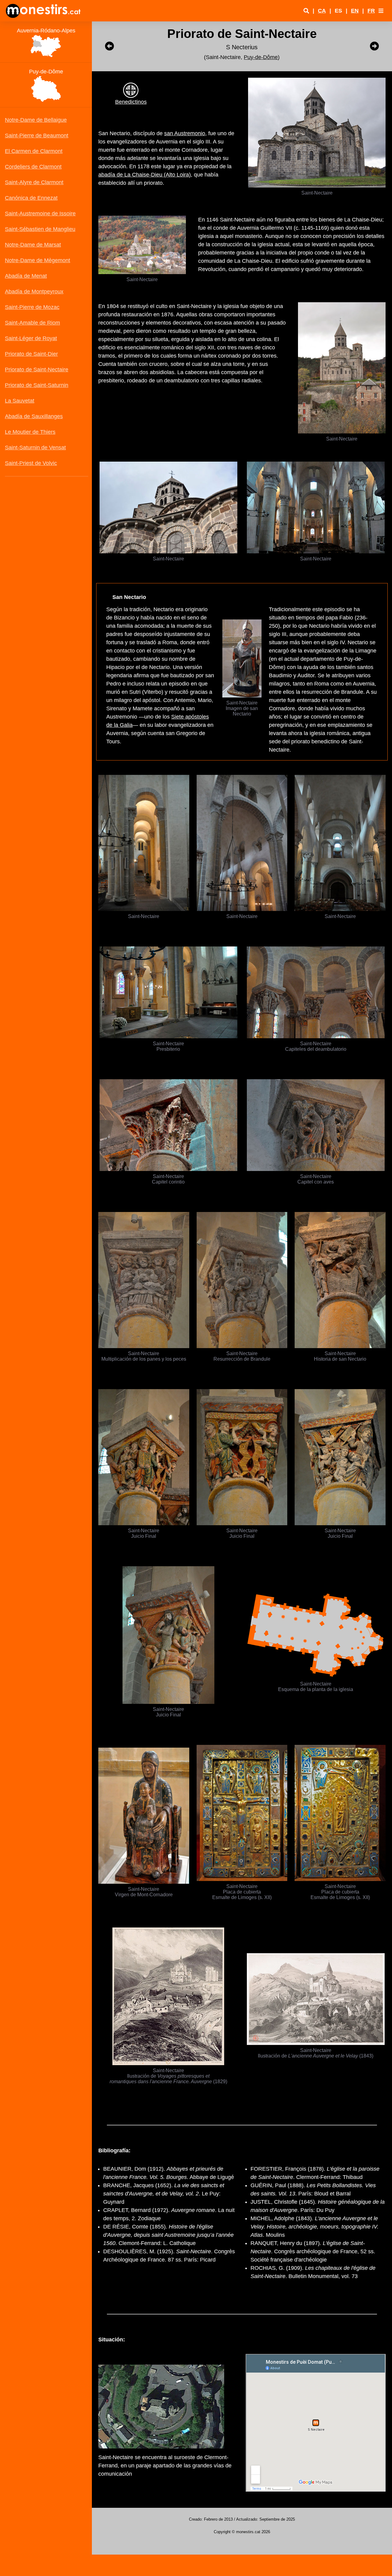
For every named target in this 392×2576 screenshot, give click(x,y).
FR (371, 11)
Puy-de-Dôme (261, 57)
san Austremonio (185, 133)
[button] (381, 11)
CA (322, 11)
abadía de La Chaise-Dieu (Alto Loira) (145, 175)
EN (355, 11)
